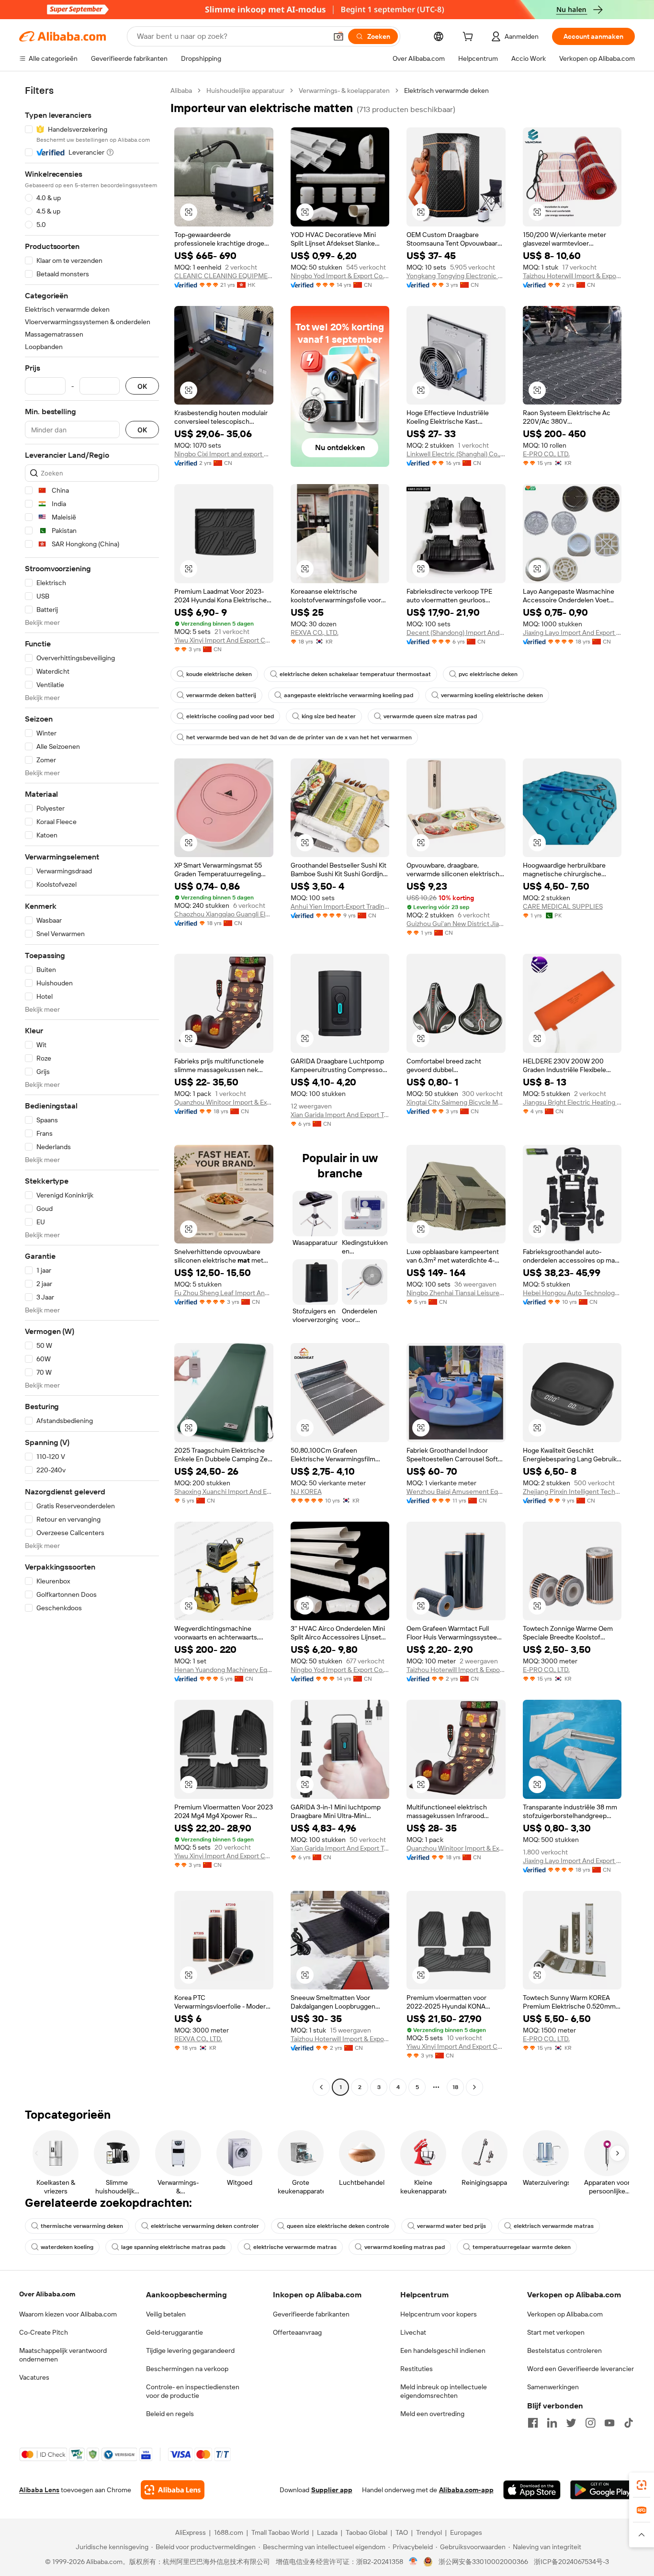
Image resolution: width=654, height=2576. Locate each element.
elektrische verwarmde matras (295, 2247)
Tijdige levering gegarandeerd (190, 2350)
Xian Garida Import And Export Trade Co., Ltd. (340, 1115)
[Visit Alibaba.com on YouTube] (609, 2423)
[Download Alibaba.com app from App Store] (532, 2490)
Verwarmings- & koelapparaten (344, 90)
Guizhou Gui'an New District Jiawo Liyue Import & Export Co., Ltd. (456, 924)
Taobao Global (366, 2532)
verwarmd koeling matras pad (405, 2247)
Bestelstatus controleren (564, 2350)
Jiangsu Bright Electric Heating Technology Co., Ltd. (572, 1102)
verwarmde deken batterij (221, 695)
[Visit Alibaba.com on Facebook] (533, 2423)
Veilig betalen (166, 2314)
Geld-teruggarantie (175, 2332)
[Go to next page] (474, 2087)
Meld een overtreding (432, 2414)
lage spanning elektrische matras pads (173, 2247)
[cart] (470, 38)
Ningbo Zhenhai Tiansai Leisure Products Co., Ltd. (456, 1293)
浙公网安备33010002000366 (483, 2562)
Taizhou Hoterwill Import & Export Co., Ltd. (572, 276)
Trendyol (429, 2532)
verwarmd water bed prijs (451, 2226)
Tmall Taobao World (280, 2532)
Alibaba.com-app (466, 2490)
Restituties (417, 2369)
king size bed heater (329, 716)
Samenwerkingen (553, 2387)
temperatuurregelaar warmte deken (522, 2247)
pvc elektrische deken (488, 674)
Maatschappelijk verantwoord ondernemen (63, 2355)
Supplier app (332, 2490)
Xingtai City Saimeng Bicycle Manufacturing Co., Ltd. (456, 1102)
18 (455, 2087)
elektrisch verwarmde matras (554, 2226)
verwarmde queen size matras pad (430, 716)
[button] (338, 36)
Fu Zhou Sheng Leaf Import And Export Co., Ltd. (224, 1293)
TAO (402, 2532)
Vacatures (34, 2377)
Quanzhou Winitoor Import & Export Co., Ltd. (224, 1102)
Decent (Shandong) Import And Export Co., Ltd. (456, 633)
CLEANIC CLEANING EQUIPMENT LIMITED (224, 276)
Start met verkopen (556, 2332)
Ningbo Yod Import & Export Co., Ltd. (340, 276)
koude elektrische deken (219, 674)
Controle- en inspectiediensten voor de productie (193, 2391)
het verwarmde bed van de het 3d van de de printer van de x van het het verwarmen (299, 737)
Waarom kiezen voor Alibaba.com (68, 2314)
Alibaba (181, 90)
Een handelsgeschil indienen (443, 2350)
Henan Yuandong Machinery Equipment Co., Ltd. (224, 1670)
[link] (642, 2485)
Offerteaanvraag (297, 2332)
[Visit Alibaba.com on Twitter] (571, 2423)
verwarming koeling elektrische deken (492, 695)
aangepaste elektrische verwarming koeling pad (349, 695)
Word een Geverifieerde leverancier (581, 2369)
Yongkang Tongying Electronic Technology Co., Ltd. (456, 276)
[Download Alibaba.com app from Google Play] (603, 2490)
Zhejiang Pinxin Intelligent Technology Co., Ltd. (572, 1491)
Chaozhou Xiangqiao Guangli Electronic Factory (224, 914)
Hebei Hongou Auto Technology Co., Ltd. (572, 1293)
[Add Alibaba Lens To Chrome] (173, 2490)
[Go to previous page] (321, 2087)
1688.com (229, 2532)
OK (142, 386)
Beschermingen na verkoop (187, 2369)
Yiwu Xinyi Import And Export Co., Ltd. (224, 640)
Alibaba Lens (39, 2490)
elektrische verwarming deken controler (205, 2226)
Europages (466, 2532)
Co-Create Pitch (44, 2332)
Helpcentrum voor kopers (439, 2314)
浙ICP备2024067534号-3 (571, 2562)
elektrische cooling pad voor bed (230, 716)
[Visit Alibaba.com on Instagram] (590, 2423)
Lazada (327, 2532)
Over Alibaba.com (47, 2294)
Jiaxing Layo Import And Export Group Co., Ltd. (572, 633)
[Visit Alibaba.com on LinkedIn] (552, 2423)
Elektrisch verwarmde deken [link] (446, 90)
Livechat (413, 2332)
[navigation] (92, 1090)
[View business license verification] (413, 2562)
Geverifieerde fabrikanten (311, 2314)
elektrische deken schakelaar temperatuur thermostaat (355, 674)
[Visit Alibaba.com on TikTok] (629, 2423)
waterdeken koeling (67, 2247)
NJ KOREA (306, 1491)
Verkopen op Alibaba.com (565, 2314)
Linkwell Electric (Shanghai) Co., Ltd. (456, 454)
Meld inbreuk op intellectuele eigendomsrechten (444, 2391)
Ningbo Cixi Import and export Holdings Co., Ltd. (224, 454)
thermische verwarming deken (82, 2226)
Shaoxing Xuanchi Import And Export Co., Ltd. (224, 1491)
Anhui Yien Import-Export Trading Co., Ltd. (340, 906)
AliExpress (191, 2532)
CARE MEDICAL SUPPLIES (563, 906)
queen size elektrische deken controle (338, 2226)
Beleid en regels (170, 2414)
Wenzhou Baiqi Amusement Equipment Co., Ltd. (456, 1491)
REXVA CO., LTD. (315, 633)
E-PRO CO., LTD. (546, 454)
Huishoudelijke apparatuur (245, 90)
